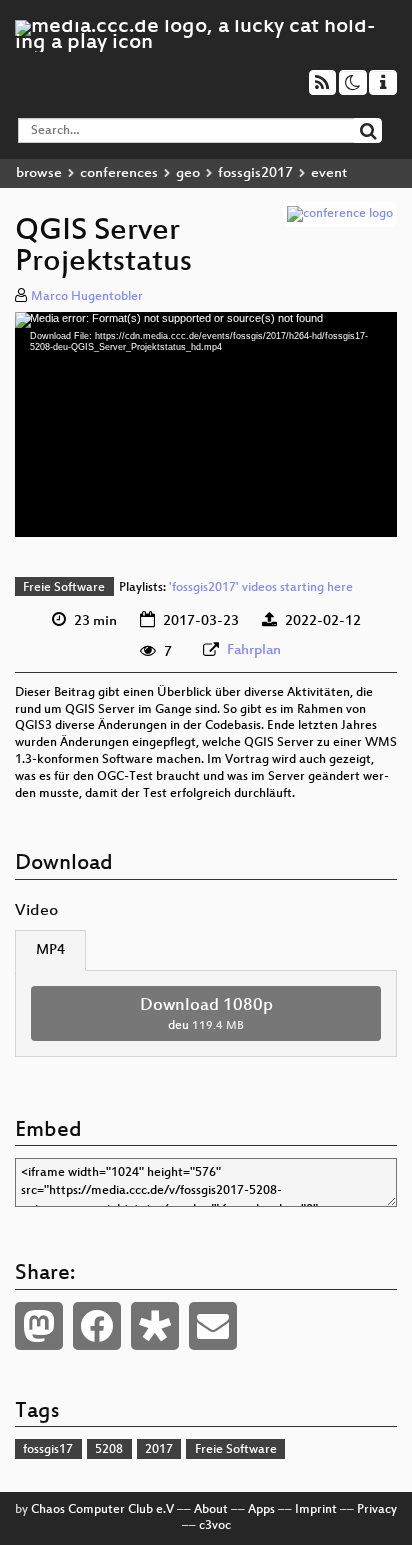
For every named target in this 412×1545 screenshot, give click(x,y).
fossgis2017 (255, 173)
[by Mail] (213, 1326)
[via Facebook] (97, 1326)
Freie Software (64, 588)
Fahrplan (254, 650)
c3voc (215, 1526)
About (211, 1510)
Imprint (316, 1510)
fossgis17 (48, 1450)
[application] (206, 424)
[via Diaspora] (155, 1326)
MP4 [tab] (50, 950)
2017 (159, 1450)
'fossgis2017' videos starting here (261, 588)
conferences (119, 173)
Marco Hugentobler (87, 297)
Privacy (377, 1510)
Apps (261, 1510)
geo (188, 173)
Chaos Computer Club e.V (102, 1510)
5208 (109, 1450)
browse (39, 173)
